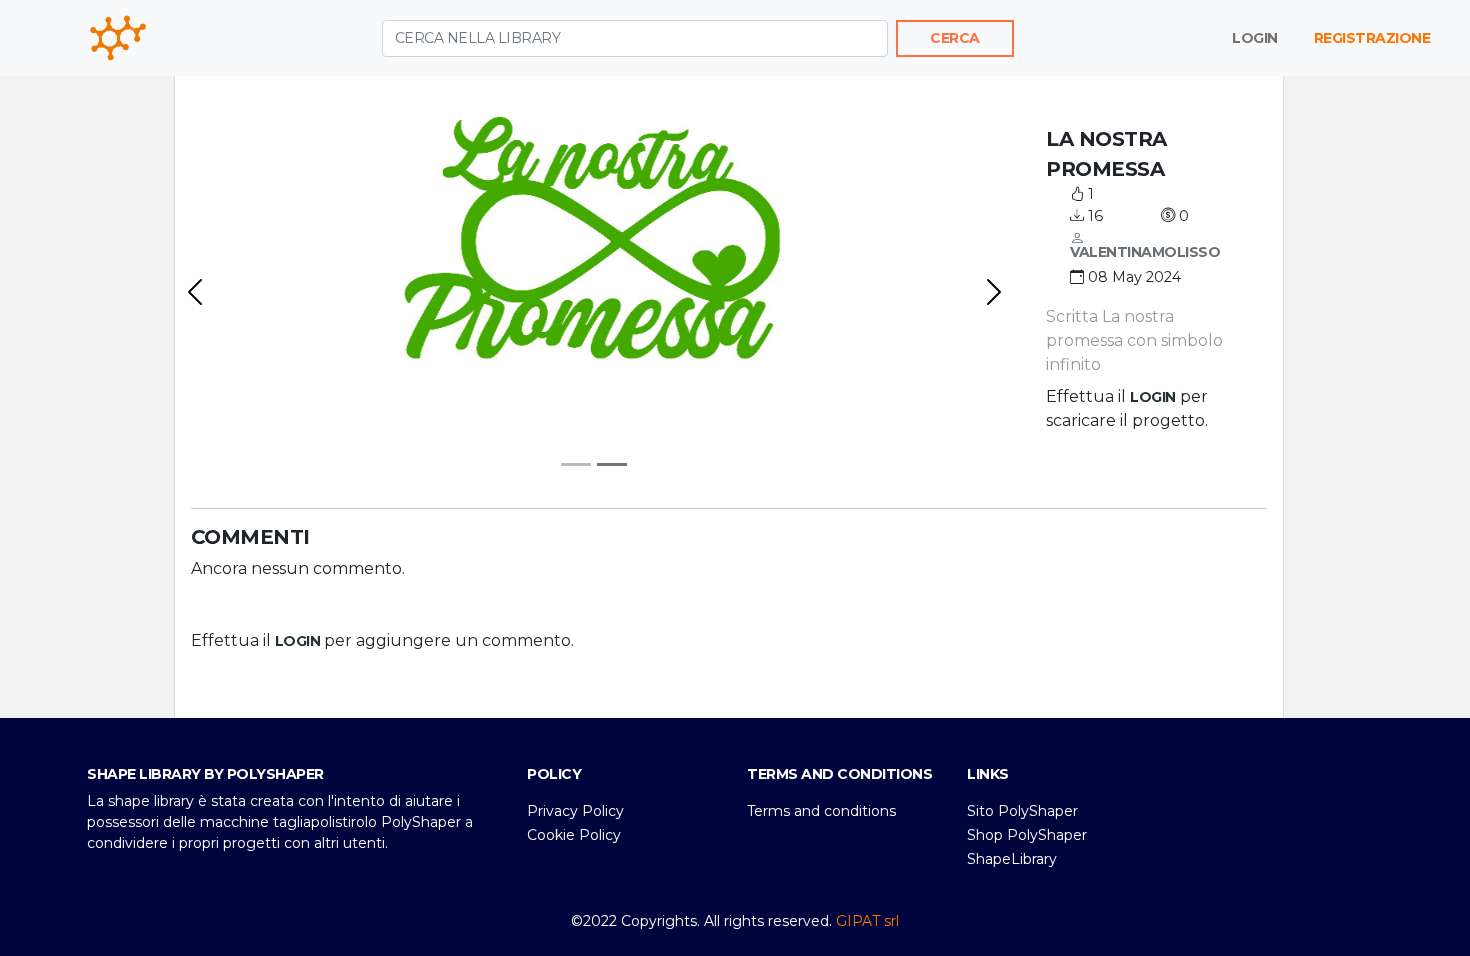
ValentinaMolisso (1145, 252)
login (1153, 397)
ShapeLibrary (1012, 859)
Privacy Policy (575, 811)
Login (1255, 38)
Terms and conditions (821, 811)
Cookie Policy (574, 835)
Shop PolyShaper (1027, 835)
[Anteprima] (576, 464)
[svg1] (612, 464)
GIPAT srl (867, 921)
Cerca (955, 38)
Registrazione (1372, 38)
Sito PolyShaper (1022, 811)
